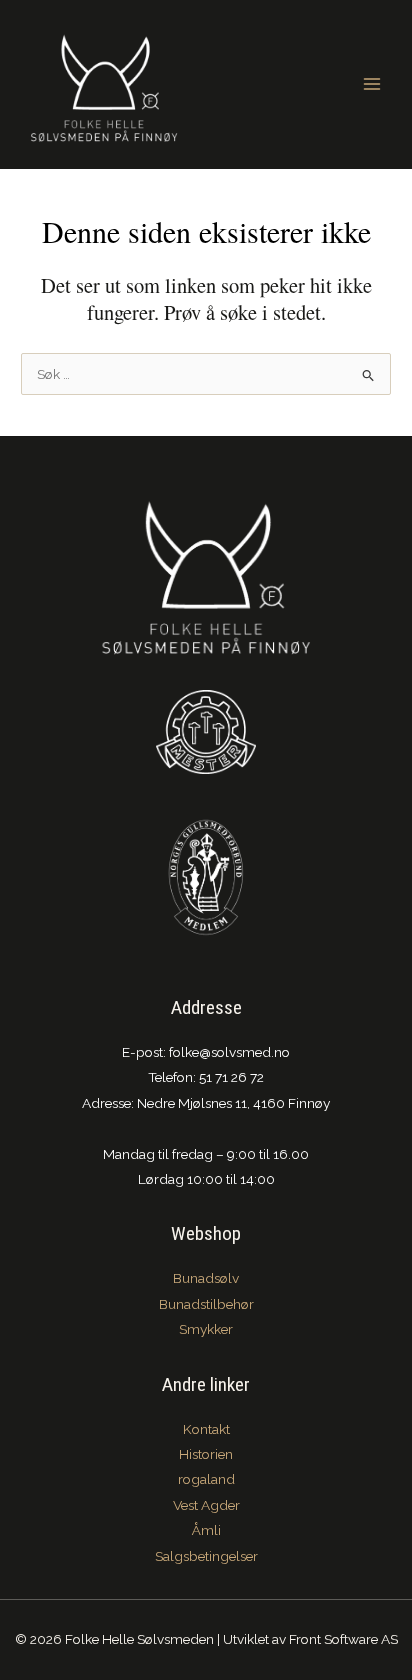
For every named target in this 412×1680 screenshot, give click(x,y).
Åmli (206, 1530)
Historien (206, 1454)
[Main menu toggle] (372, 84)
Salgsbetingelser (206, 1556)
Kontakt (206, 1429)
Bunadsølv (206, 1278)
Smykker (206, 1329)
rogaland (206, 1479)
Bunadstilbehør (206, 1304)
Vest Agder (206, 1505)
